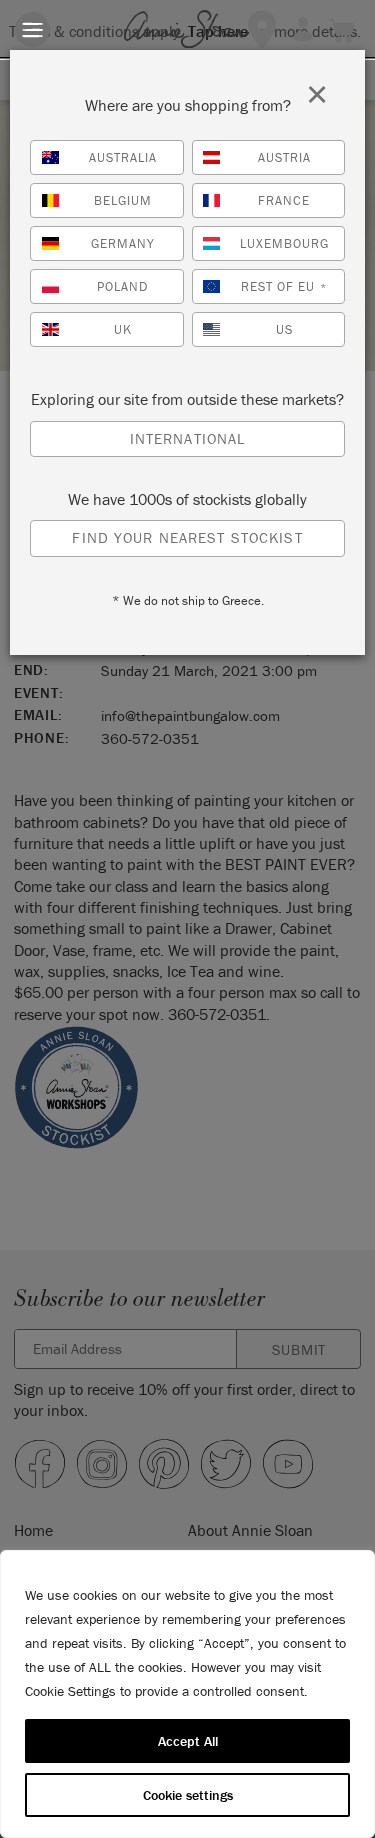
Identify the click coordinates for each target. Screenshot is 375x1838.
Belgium (123, 200)
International (188, 438)
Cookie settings (188, 1795)
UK (123, 329)
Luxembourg (284, 243)
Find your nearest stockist (187, 537)
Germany (123, 243)
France (284, 200)
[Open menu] (32, 29)
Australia (123, 157)
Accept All (188, 1741)
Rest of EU (284, 286)
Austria (284, 157)
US (284, 329)
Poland (122, 286)
